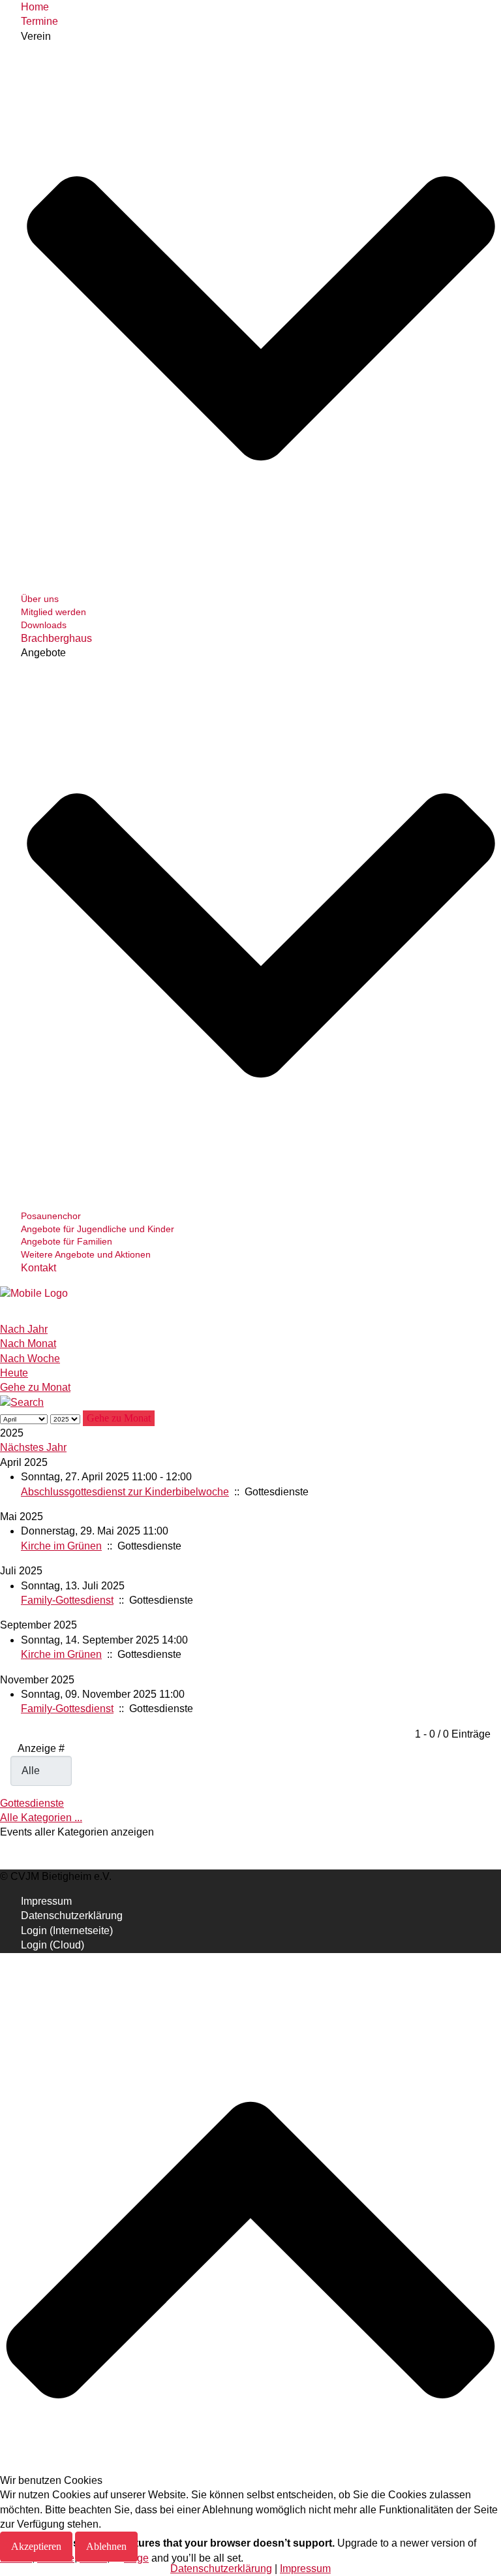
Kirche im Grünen (61, 1546)
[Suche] (22, 1402)
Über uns (40, 599)
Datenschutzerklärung (72, 1916)
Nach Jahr (24, 1329)
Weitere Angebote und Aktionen (86, 1254)
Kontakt (38, 1268)
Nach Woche (30, 1359)
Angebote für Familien (67, 1241)
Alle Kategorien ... (41, 1818)
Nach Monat (28, 1344)
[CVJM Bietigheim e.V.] (34, 1293)
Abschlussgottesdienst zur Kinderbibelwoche (125, 1492)
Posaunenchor (51, 1216)
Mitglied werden (53, 612)
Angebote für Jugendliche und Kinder (98, 1229)
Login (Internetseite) (67, 1931)
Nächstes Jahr (33, 1447)
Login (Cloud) (53, 1945)
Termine (39, 21)
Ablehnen (106, 2546)
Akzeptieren (36, 2546)
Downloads (44, 625)
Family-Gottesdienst (67, 1600)
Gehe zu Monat (35, 1387)
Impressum (46, 1901)
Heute (14, 1373)
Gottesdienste (32, 1803)
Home (35, 7)
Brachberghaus (56, 638)
